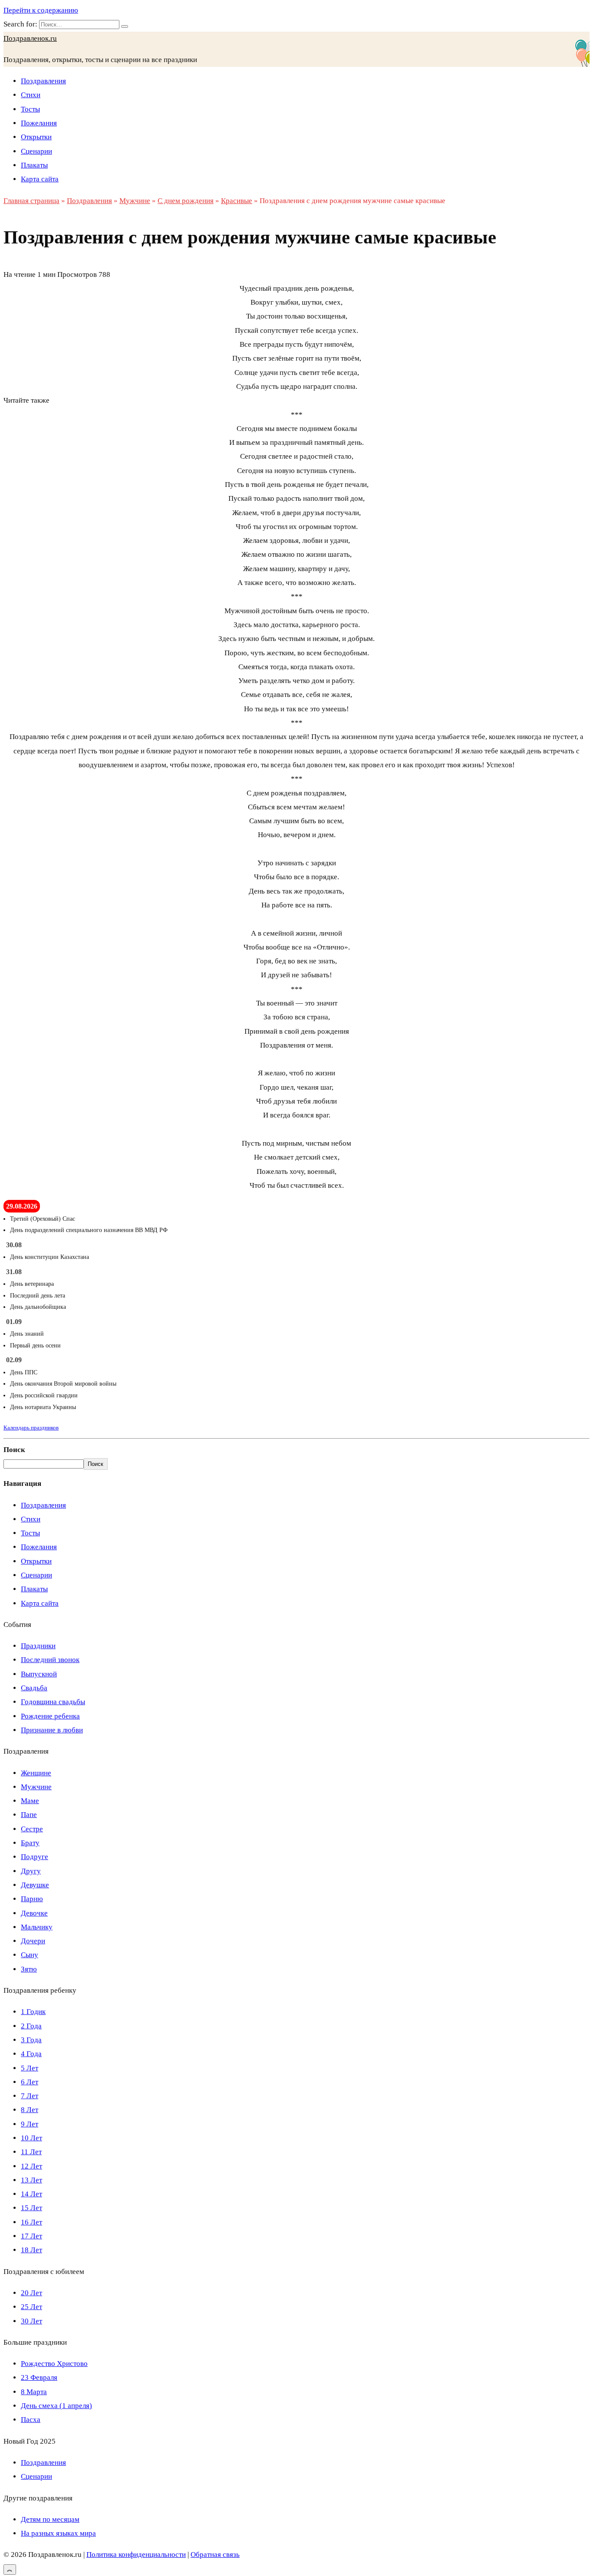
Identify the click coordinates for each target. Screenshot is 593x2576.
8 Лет (30, 2110)
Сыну (30, 1955)
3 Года (31, 2040)
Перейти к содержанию (41, 10)
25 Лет (31, 2307)
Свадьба (34, 1688)
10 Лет (31, 2138)
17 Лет (31, 2236)
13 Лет (31, 2180)
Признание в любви (52, 1730)
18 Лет (31, 2250)
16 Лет (31, 2222)
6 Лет (30, 2082)
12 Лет (31, 2166)
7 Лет (30, 2096)
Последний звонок (50, 1660)
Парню (32, 1899)
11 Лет (31, 2152)
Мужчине (36, 1787)
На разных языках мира (58, 2533)
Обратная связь (215, 2555)
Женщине (36, 1773)
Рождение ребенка (50, 1716)
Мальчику (37, 1927)
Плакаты (34, 165)
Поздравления (43, 81)
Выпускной (39, 1674)
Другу (31, 1871)
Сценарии (36, 151)
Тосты (30, 109)
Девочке (34, 1913)
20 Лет (31, 2293)
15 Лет (31, 2208)
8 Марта (34, 2392)
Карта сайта (40, 179)
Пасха (31, 2420)
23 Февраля (39, 2377)
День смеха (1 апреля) (56, 2406)
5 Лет (30, 2068)
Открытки (36, 137)
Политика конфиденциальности (136, 2555)
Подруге (35, 1857)
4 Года (31, 2054)
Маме (30, 1801)
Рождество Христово (54, 2364)
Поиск (14, 1450)
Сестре (32, 1829)
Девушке (35, 1885)
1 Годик (33, 2012)
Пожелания (39, 123)
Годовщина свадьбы (53, 1702)
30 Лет (31, 2321)
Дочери (33, 1941)
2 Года (31, 2026)
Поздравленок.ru (30, 38)
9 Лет (30, 2124)
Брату (30, 1843)
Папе (29, 1815)
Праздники (38, 1646)
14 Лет (31, 2194)
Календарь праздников (31, 1428)
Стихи (31, 95)
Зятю (29, 1969)
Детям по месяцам (50, 2519)
